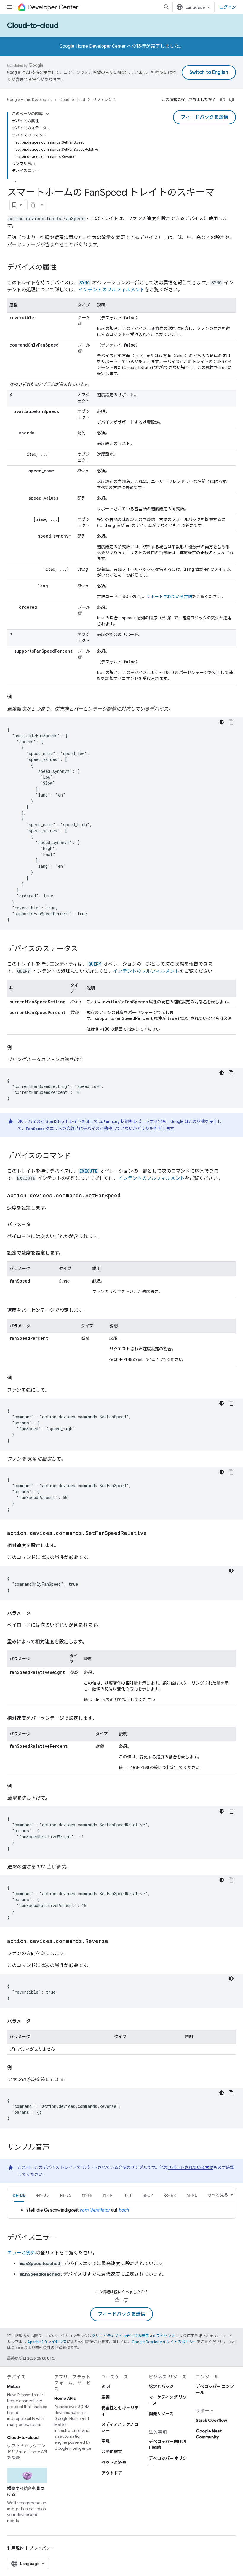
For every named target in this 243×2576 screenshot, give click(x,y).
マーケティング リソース (168, 2400)
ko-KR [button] (170, 2195)
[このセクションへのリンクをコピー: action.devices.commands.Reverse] (114, 1941)
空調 (105, 2397)
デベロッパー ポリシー (168, 2461)
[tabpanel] (121, 2210)
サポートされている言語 (169, 597)
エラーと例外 (21, 2253)
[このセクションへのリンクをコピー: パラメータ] (37, 1225)
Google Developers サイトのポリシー (164, 2342)
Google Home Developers (29, 100)
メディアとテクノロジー (120, 2427)
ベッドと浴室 (114, 2462)
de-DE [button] (19, 2195)
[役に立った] (223, 100)
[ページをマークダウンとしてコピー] (33, 205)
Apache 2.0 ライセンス (47, 2342)
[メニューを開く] (9, 7)
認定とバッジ (161, 2386)
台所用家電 (112, 2452)
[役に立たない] (231, 100)
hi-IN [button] (108, 2195)
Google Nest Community (209, 2434)
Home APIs (65, 2398)
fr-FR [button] (87, 2195)
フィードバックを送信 (204, 117)
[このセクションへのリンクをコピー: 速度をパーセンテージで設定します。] (93, 1310)
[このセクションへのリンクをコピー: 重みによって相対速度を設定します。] (93, 1642)
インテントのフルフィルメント (111, 290)
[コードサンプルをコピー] (231, 722)
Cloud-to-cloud (33, 26)
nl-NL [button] (192, 2195)
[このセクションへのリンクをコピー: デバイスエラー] (63, 2238)
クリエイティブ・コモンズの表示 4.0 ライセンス (133, 2336)
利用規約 (15, 2548)
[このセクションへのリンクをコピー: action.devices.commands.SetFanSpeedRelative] (153, 1533)
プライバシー (42, 2548)
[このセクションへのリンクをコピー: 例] (18, 697)
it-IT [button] (128, 2195)
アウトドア (112, 2473)
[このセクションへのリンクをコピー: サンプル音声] (55, 2148)
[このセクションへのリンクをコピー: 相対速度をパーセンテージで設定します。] (103, 1718)
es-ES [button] (65, 2195)
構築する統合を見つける (26, 2491)
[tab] (19, 2195)
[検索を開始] (167, 7)
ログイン (228, 7)
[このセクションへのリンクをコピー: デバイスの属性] (63, 268)
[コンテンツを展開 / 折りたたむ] (47, 114)
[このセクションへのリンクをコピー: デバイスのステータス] (84, 949)
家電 (105, 2441)
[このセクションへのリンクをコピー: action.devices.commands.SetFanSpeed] (127, 1196)
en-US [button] (42, 2195)
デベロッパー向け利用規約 (167, 2445)
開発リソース (161, 2414)
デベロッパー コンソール (215, 2389)
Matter (14, 2386)
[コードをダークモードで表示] (222, 722)
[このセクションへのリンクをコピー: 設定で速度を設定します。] (69, 1253)
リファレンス (104, 100)
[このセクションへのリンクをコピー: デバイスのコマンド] (77, 1156)
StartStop (55, 1121)
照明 (105, 2386)
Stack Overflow (211, 2420)
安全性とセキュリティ (120, 2411)
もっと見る (218, 2195)
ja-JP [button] (148, 2195)
